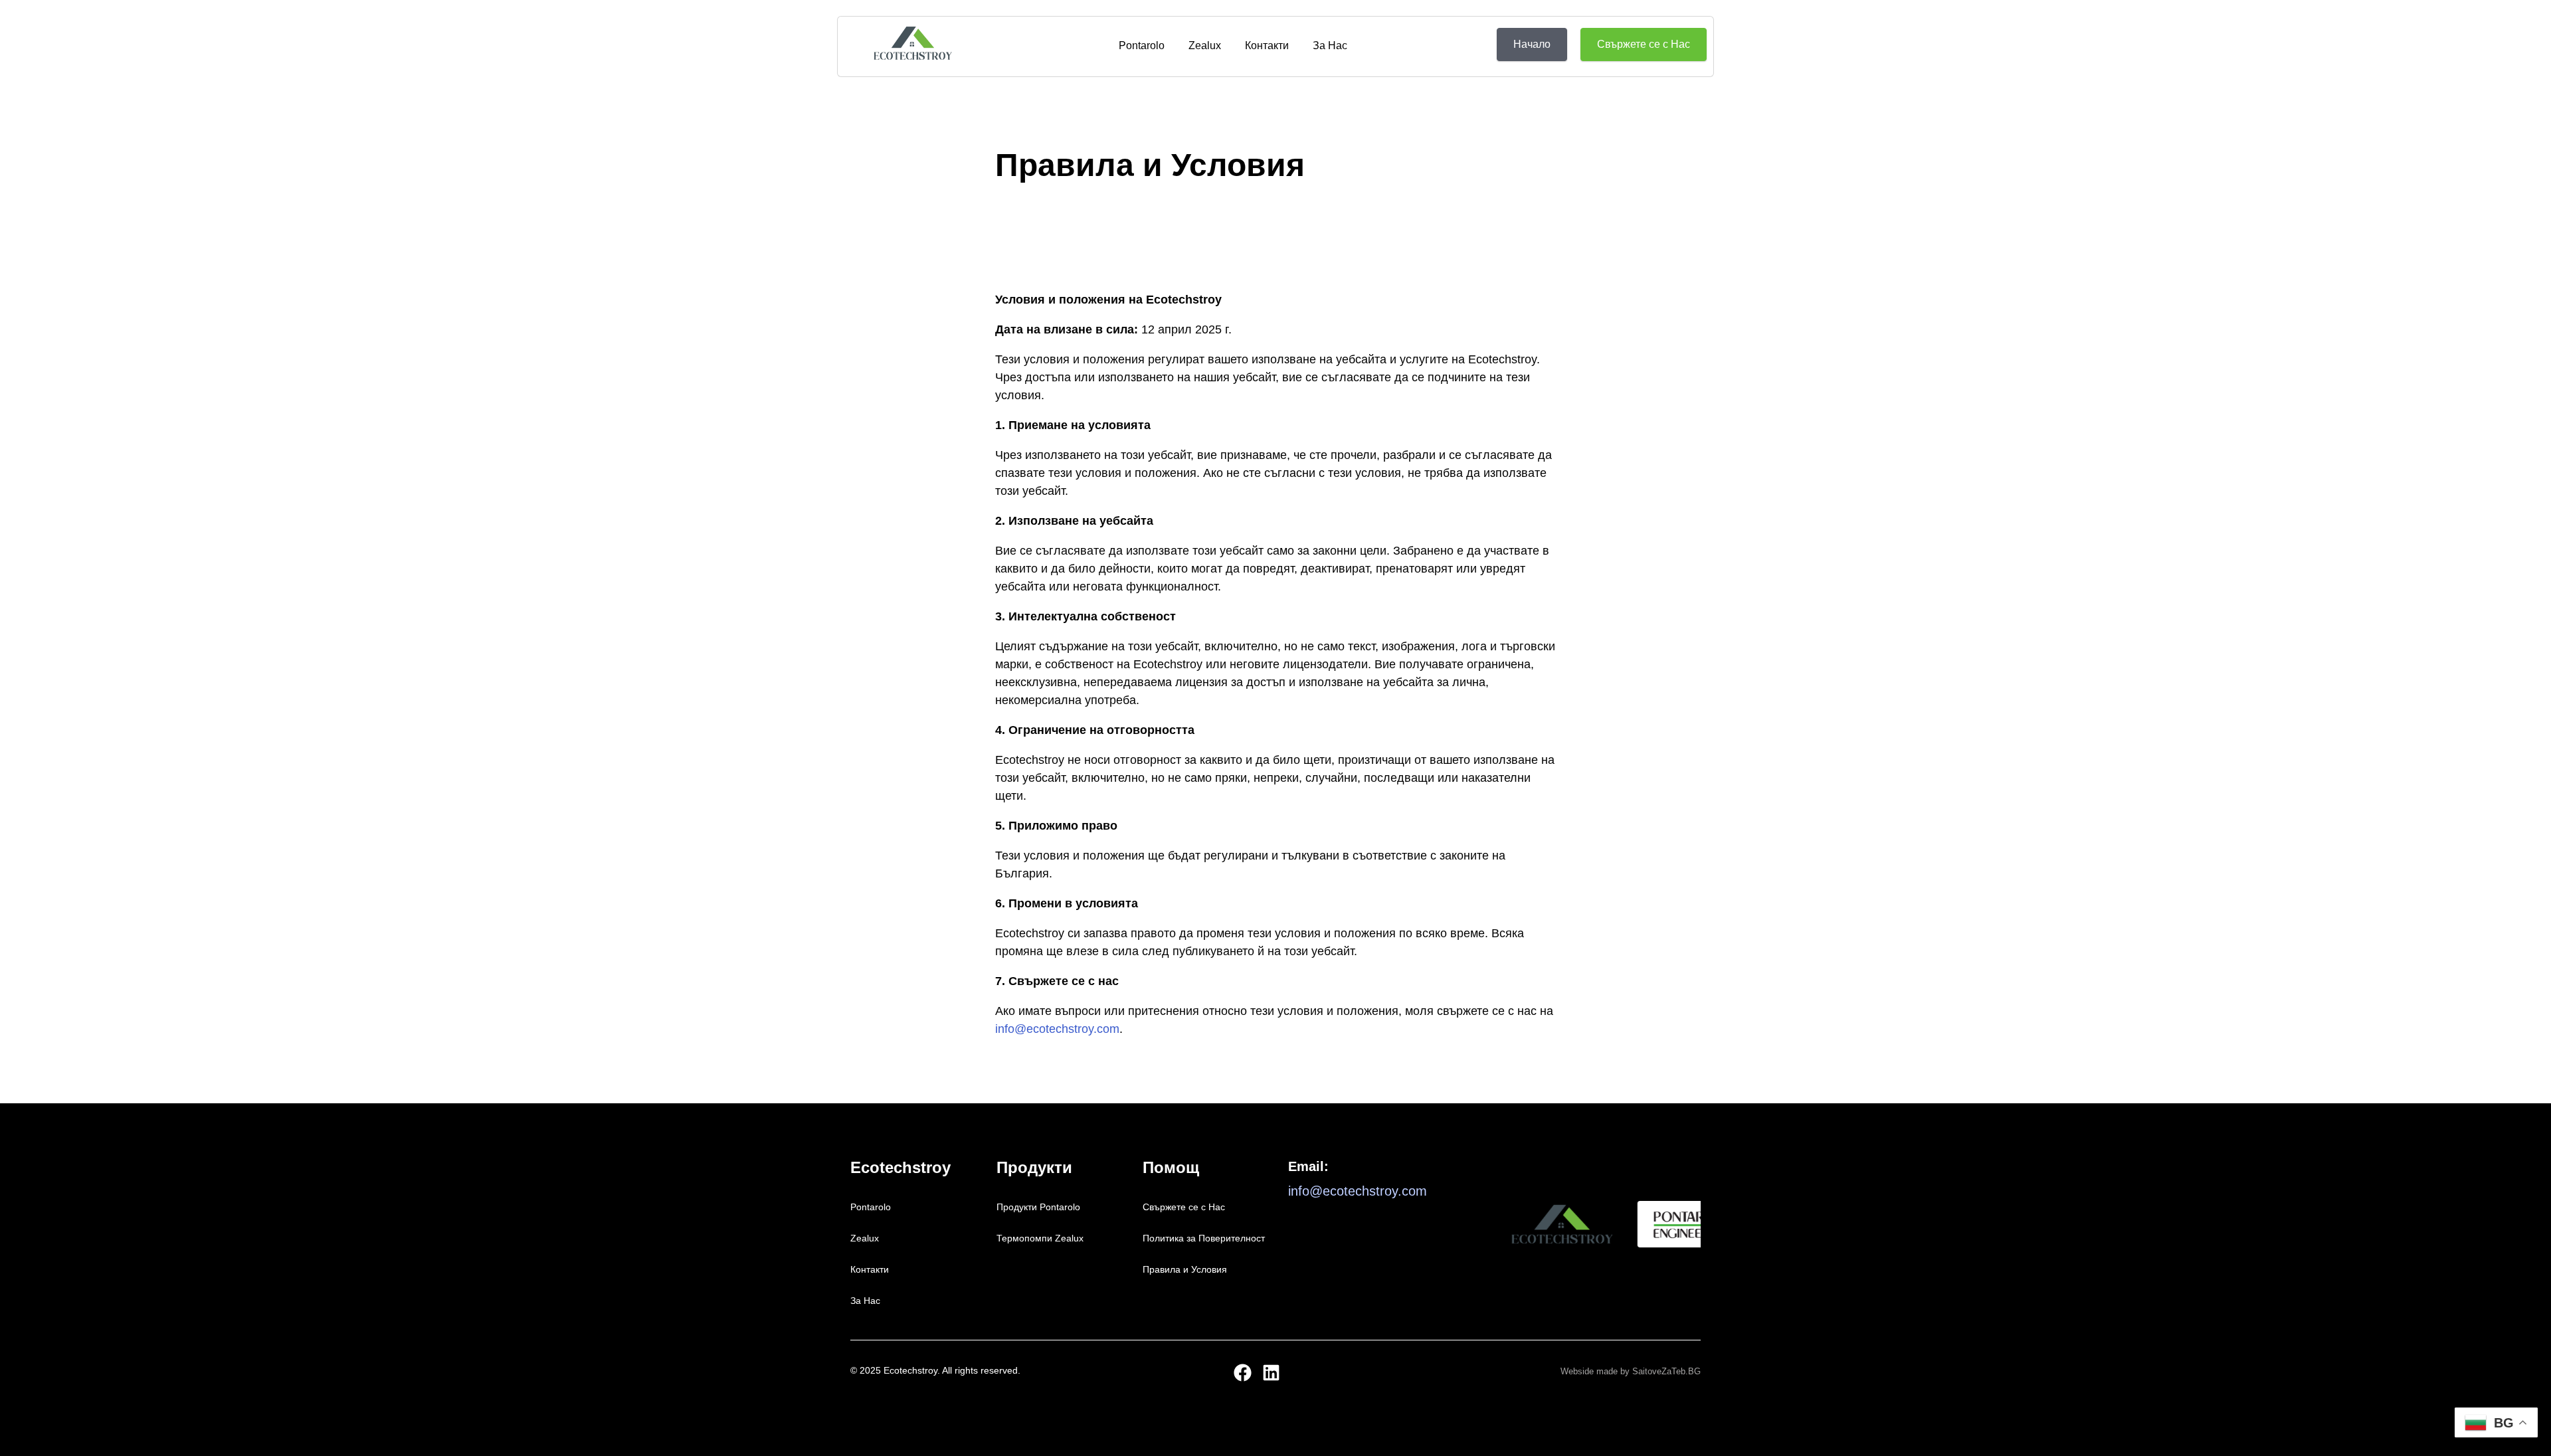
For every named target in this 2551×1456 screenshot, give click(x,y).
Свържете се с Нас (1184, 1207)
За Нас (1330, 45)
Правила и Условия (1185, 1269)
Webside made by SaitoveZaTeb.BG (1631, 1371)
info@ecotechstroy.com (1057, 1029)
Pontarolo (1142, 45)
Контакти (1267, 45)
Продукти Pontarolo (1038, 1207)
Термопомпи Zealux (1040, 1238)
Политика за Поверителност (1204, 1238)
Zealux (1205, 45)
